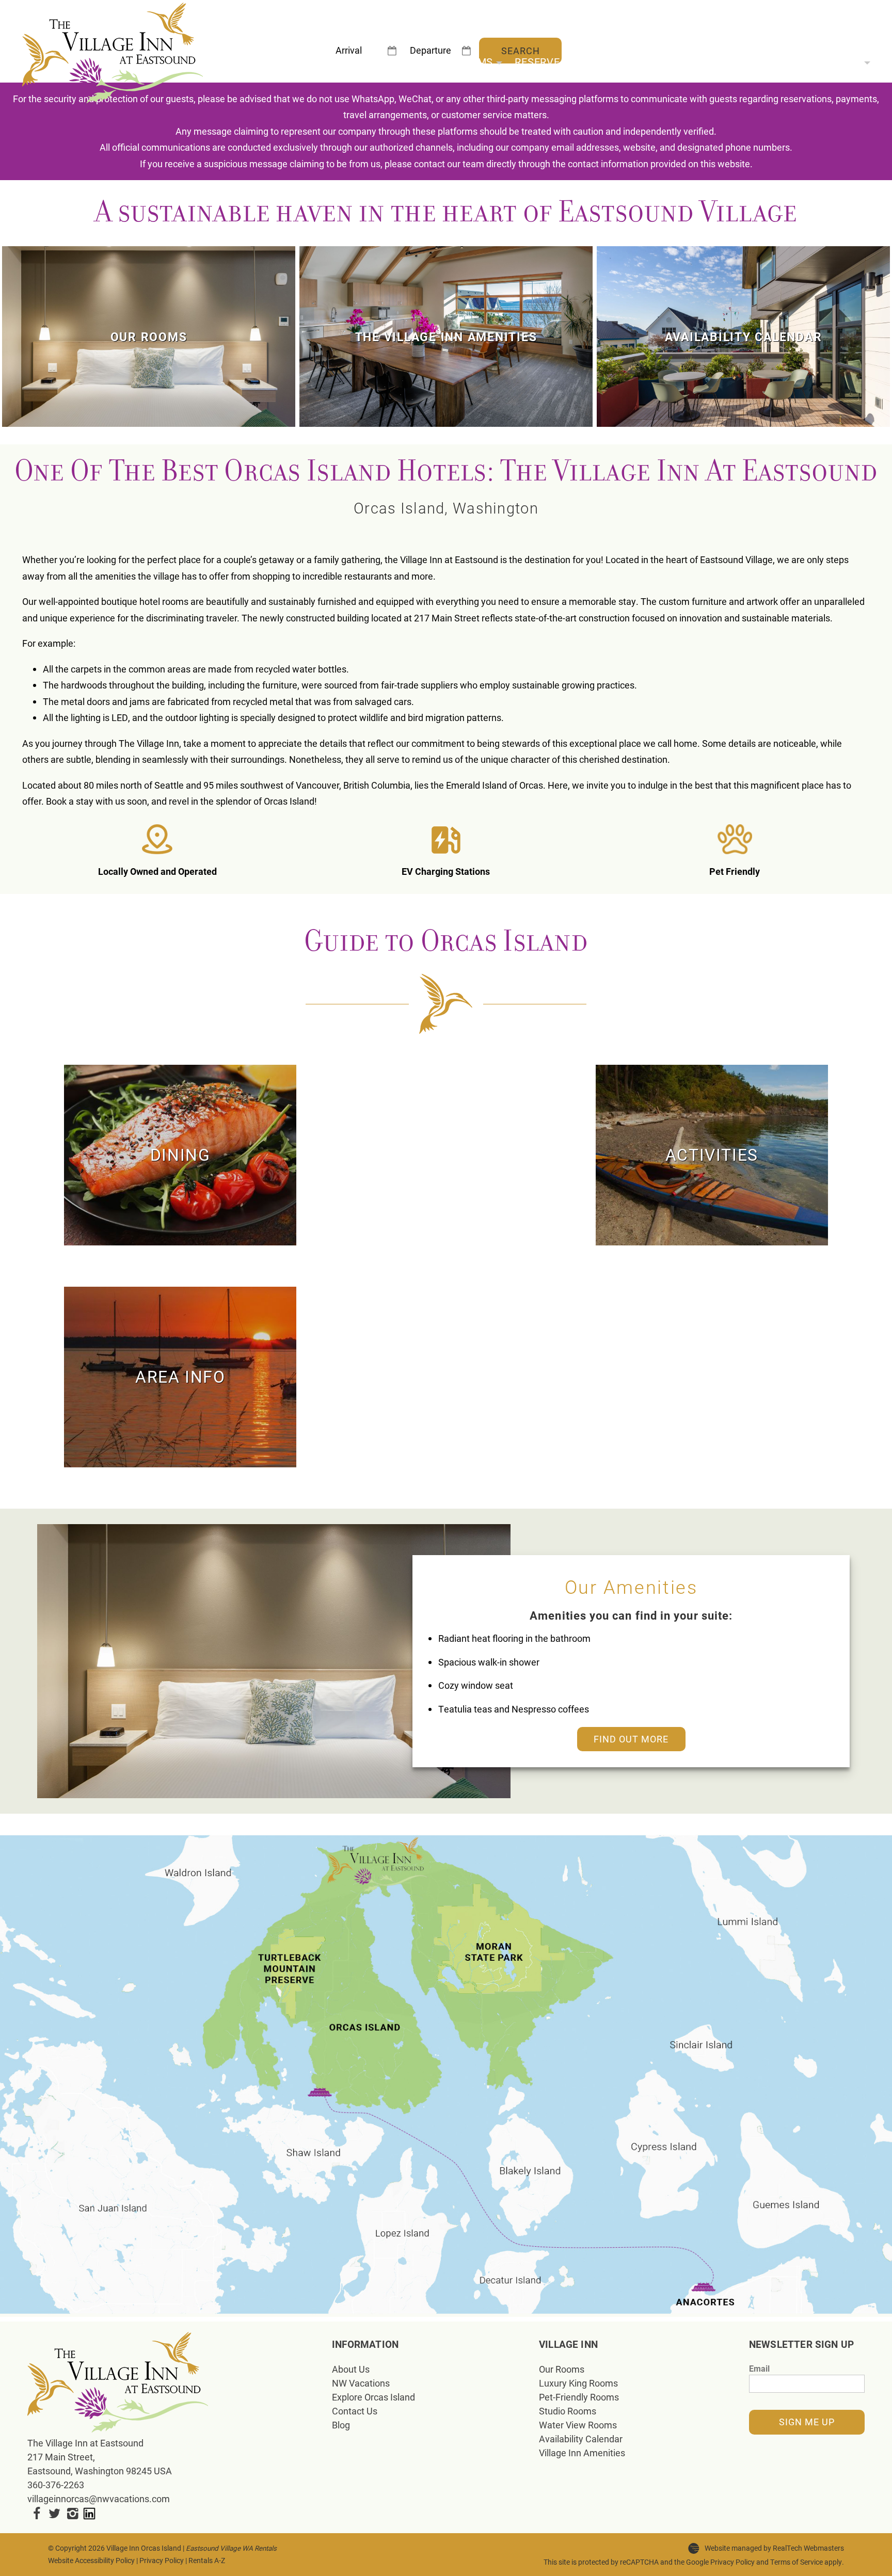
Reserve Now (551, 61)
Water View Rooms (578, 2425)
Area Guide (763, 61)
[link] (149, 337)
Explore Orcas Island (373, 2397)
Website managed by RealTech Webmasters (774, 2548)
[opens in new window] (36, 2513)
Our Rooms (462, 61)
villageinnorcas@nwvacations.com (99, 2499)
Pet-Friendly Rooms (579, 2397)
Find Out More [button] (631, 1739)
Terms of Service (797, 2562)
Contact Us (355, 2411)
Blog (341, 2425)
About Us (835, 61)
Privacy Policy (162, 2561)
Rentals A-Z (207, 2561)
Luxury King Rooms (578, 2383)
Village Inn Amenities (582, 2453)
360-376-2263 (56, 2485)
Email (759, 2368)
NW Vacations (361, 2383)
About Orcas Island (660, 61)
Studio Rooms (568, 2411)
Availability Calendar (581, 2439)
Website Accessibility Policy (91, 2561)
